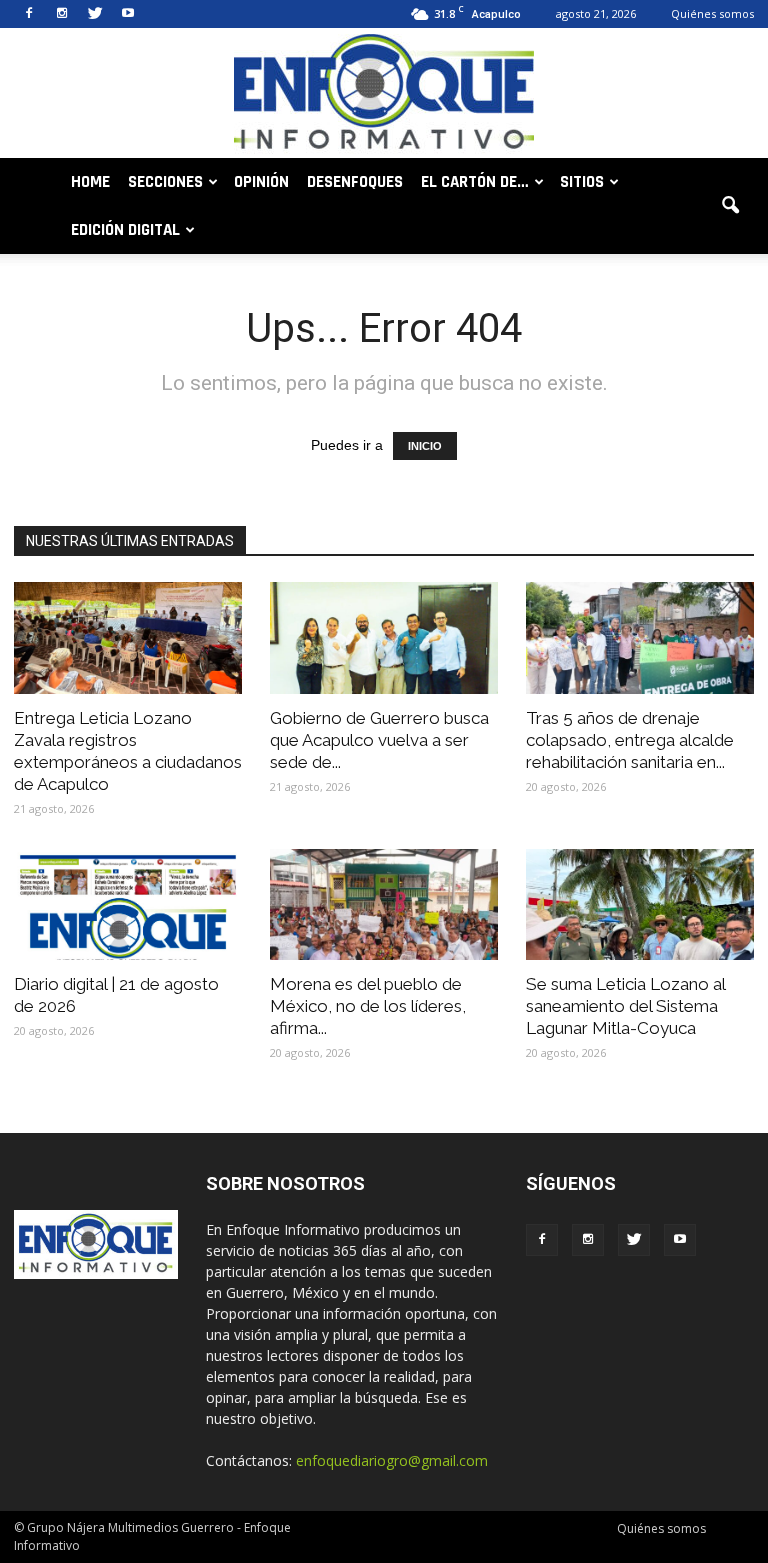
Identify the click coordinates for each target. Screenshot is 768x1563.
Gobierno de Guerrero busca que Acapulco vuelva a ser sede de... (379, 740)
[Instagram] (62, 14)
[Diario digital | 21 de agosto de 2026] (128, 905)
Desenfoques (355, 182)
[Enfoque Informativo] (384, 94)
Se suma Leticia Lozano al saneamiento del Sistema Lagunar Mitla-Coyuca (625, 1006)
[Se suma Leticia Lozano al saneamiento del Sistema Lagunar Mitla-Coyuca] (640, 905)
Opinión (261, 182)
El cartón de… (475, 182)
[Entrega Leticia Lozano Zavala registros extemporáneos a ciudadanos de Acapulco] (128, 638)
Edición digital (125, 230)
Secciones (165, 182)
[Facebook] (29, 14)
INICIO (425, 446)
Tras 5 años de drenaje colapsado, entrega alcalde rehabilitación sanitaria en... (630, 740)
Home (90, 182)
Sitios (582, 182)
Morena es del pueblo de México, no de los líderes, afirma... (368, 1006)
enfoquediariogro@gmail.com (392, 1460)
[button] (730, 206)
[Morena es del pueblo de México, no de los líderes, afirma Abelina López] (384, 905)
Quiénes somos (712, 13)
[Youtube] (128, 14)
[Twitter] (95, 14)
